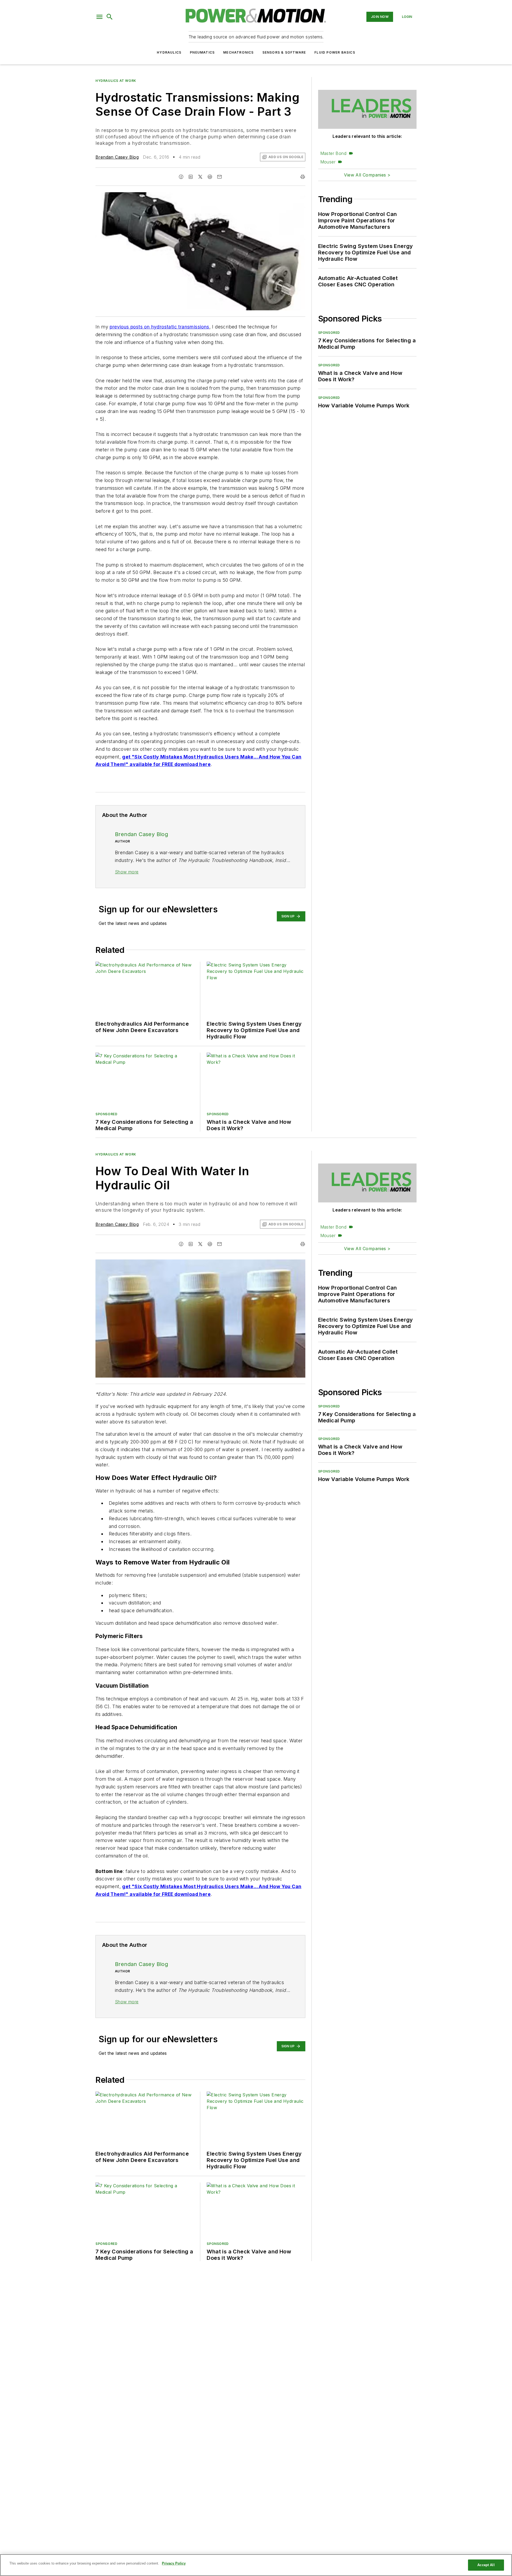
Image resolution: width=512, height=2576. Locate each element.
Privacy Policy (174, 2563)
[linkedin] (191, 177)
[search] (110, 17)
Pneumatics (202, 52)
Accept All (486, 2565)
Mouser (328, 162)
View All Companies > (367, 175)
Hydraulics (169, 52)
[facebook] (181, 177)
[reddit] (210, 177)
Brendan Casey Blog (117, 157)
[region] (256, 2565)
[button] (99, 17)
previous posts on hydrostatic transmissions (159, 327)
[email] (219, 177)
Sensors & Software (284, 52)
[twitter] (200, 177)
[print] (303, 177)
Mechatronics (238, 52)
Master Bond (333, 153)
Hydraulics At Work (116, 81)
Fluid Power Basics (335, 52)
